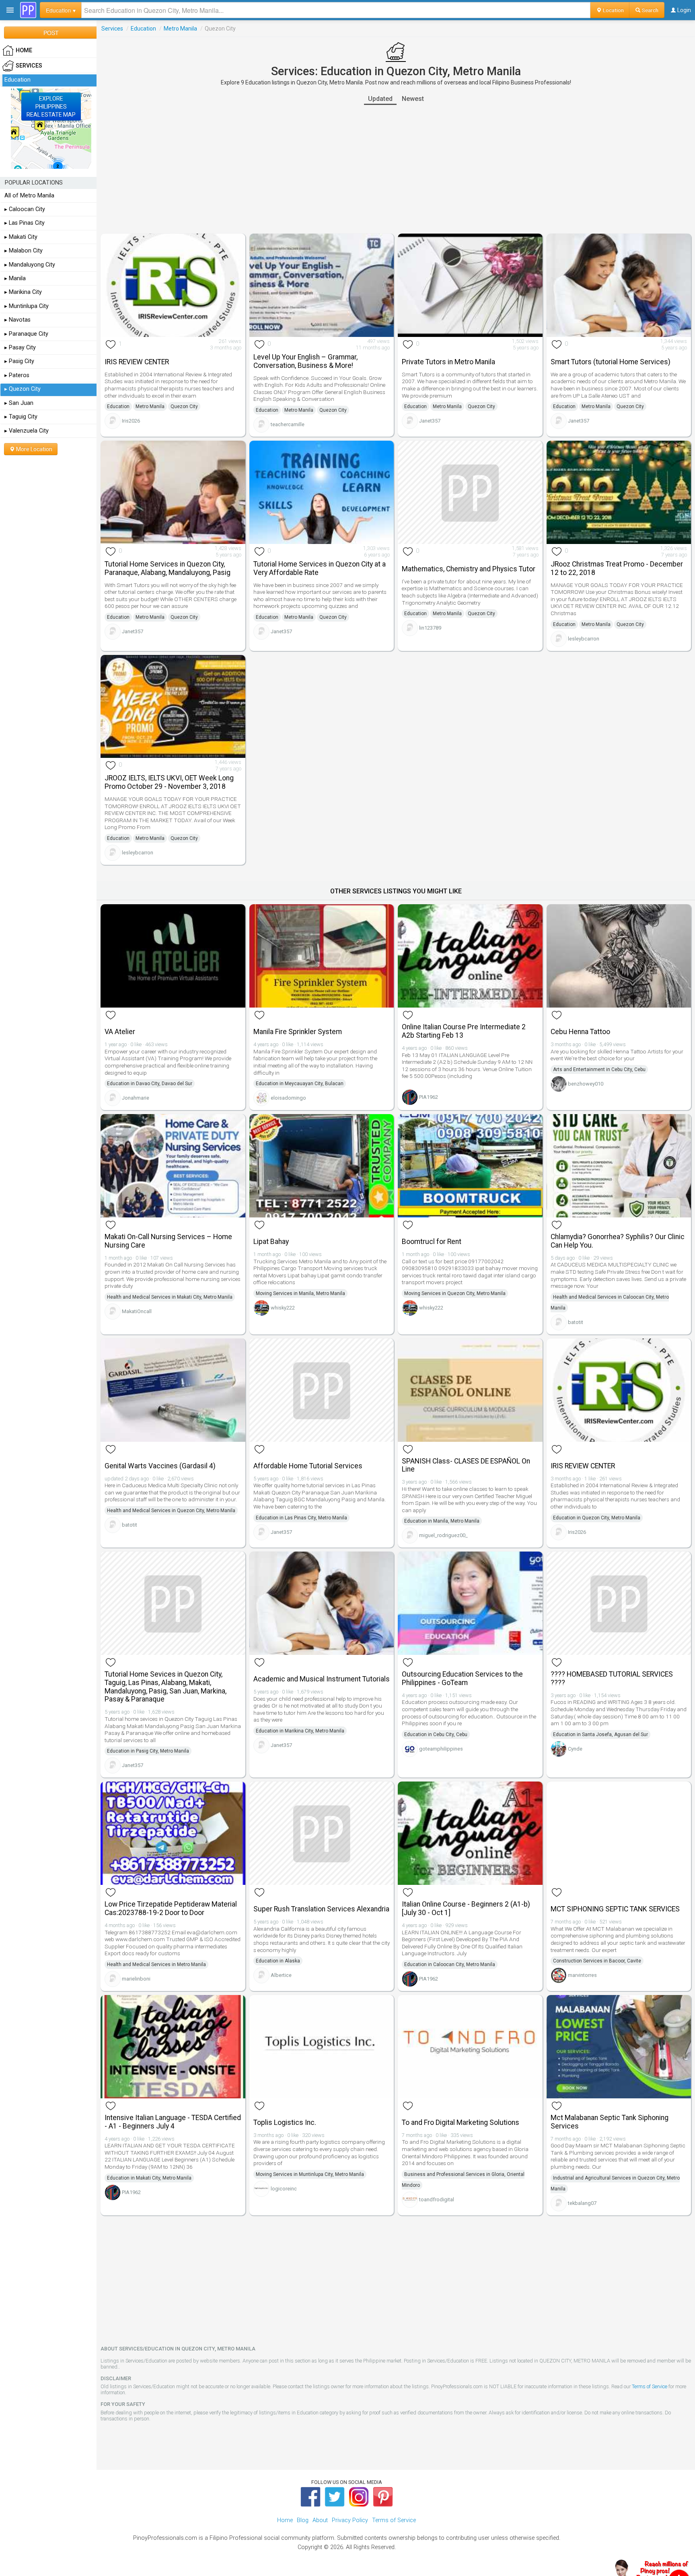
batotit (576, 1322)
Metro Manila (180, 29)
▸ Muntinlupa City (27, 306)
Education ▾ (61, 10)
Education (143, 29)
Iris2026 (131, 421)
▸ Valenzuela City (27, 431)
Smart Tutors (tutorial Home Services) (611, 362)
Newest (413, 99)
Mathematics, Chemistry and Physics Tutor (469, 569)
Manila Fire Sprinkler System (298, 1032)
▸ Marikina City (23, 292)
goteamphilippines (441, 1749)
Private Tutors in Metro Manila (448, 362)
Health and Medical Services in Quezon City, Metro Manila (171, 1511)
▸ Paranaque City (26, 334)
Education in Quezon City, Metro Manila (597, 1518)
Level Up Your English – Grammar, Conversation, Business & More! (305, 361)
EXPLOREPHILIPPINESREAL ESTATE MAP (51, 107)
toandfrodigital (437, 2199)
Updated (380, 99)
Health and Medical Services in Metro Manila (156, 1964)
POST (51, 33)
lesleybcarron (584, 639)
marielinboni (136, 1979)
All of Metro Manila (29, 196)
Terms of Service (650, 2386)
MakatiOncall (137, 1311)
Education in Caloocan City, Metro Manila (450, 1964)
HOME (24, 50)
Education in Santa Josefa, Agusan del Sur (600, 1734)
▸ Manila (15, 278)
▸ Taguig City (21, 417)
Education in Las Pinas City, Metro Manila (301, 1518)
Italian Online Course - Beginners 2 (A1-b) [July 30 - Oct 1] (466, 1908)
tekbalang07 (582, 2203)
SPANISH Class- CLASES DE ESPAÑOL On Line (466, 1465)
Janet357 (430, 421)
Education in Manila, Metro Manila (442, 1521)
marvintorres (582, 1975)
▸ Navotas (17, 320)
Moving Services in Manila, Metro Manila (300, 1293)
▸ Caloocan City (25, 209)
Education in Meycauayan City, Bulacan (300, 1084)
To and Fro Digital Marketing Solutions (461, 2122)
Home (285, 2520)
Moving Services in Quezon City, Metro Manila (455, 1293)
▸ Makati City (21, 237)
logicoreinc (284, 2189)
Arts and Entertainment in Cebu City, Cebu (599, 1069)
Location (613, 10)
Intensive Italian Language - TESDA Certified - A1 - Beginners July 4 (173, 2122)
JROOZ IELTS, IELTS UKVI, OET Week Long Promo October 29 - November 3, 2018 (169, 782)
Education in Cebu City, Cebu (436, 1734)
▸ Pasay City (20, 348)
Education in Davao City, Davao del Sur (150, 1084)
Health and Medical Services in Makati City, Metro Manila (170, 1297)
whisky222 (283, 1308)
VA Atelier (120, 1032)
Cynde (575, 1749)
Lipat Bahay (271, 1242)
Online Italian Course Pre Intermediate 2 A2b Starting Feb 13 (464, 1031)
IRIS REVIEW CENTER (137, 362)
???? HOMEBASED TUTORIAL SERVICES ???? (612, 1678)
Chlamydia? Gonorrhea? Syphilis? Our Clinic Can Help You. (618, 1241)
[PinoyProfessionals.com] (28, 10)
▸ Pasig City (19, 361)
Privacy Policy (350, 2520)
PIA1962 (429, 1097)
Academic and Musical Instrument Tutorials (322, 1679)
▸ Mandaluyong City (30, 265)
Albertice (281, 1975)
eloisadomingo (288, 1098)
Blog (303, 2520)
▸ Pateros (17, 375)
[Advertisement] (396, 169)
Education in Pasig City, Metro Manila (148, 1751)
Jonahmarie (136, 1098)
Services (112, 29)
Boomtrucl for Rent (432, 1242)
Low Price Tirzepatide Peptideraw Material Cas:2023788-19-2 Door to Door (171, 1908)
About (320, 2520)
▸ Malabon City (24, 251)
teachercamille (288, 424)
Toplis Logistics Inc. (285, 2122)
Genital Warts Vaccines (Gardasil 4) (160, 1466)
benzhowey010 (586, 1084)
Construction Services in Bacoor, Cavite (597, 1961)
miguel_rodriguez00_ (443, 1535)
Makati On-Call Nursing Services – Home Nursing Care (168, 1241)
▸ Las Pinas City (25, 223)
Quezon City (184, 406)
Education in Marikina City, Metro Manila (300, 1731)
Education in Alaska (278, 1961)
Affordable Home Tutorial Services (308, 1466)
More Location (34, 449)
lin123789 (430, 628)
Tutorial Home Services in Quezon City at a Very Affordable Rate (320, 568)
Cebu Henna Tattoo (580, 1032)
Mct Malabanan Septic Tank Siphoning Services (610, 2122)
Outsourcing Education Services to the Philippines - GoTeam (462, 1678)
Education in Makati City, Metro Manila (149, 2178)
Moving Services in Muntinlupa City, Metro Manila (310, 2174)
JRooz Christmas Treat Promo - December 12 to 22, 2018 (617, 568)
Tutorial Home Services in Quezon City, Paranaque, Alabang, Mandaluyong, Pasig (168, 568)
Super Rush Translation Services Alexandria (321, 1909)
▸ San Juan (19, 403)
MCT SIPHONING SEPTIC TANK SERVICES (615, 1909)
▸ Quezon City (23, 389)
